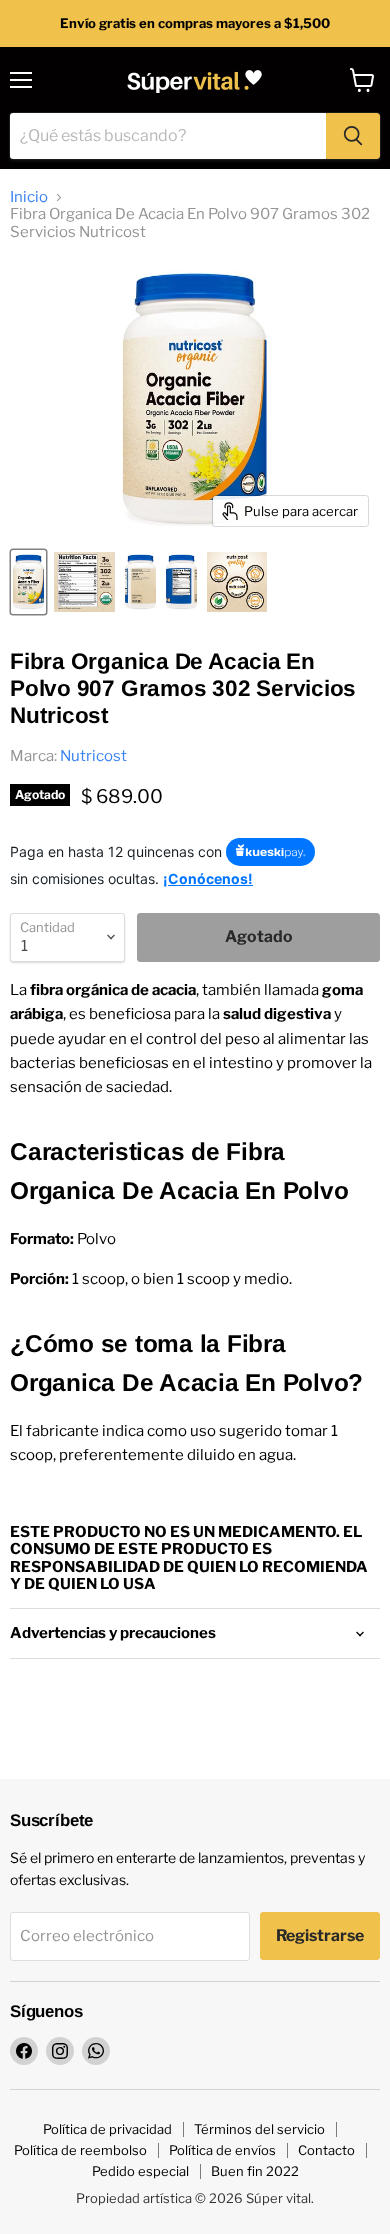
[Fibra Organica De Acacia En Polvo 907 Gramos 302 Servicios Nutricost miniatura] (28, 582)
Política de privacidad (107, 2129)
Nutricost (93, 756)
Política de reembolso (80, 2150)
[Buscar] (353, 136)
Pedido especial (140, 2171)
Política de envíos (222, 2150)
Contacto (326, 2150)
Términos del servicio (259, 2129)
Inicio (29, 197)
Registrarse (320, 1935)
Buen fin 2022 (255, 2171)
